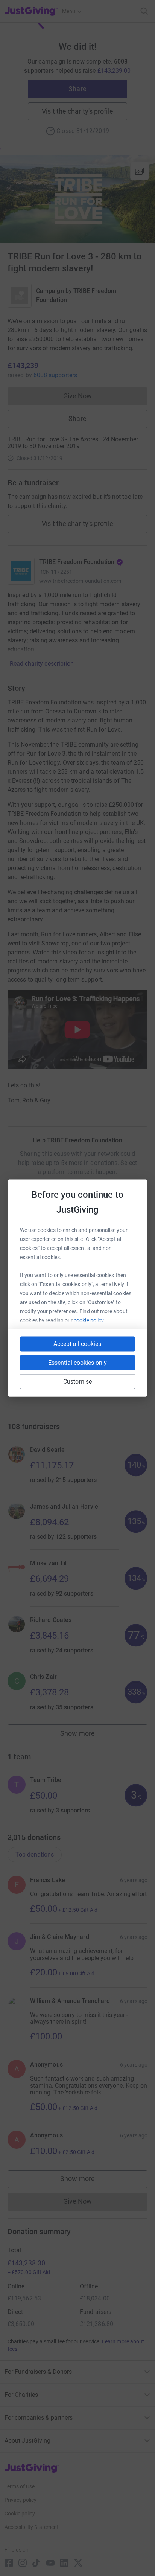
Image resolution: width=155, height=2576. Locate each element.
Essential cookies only (77, 1363)
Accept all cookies (77, 1344)
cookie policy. (89, 1320)
